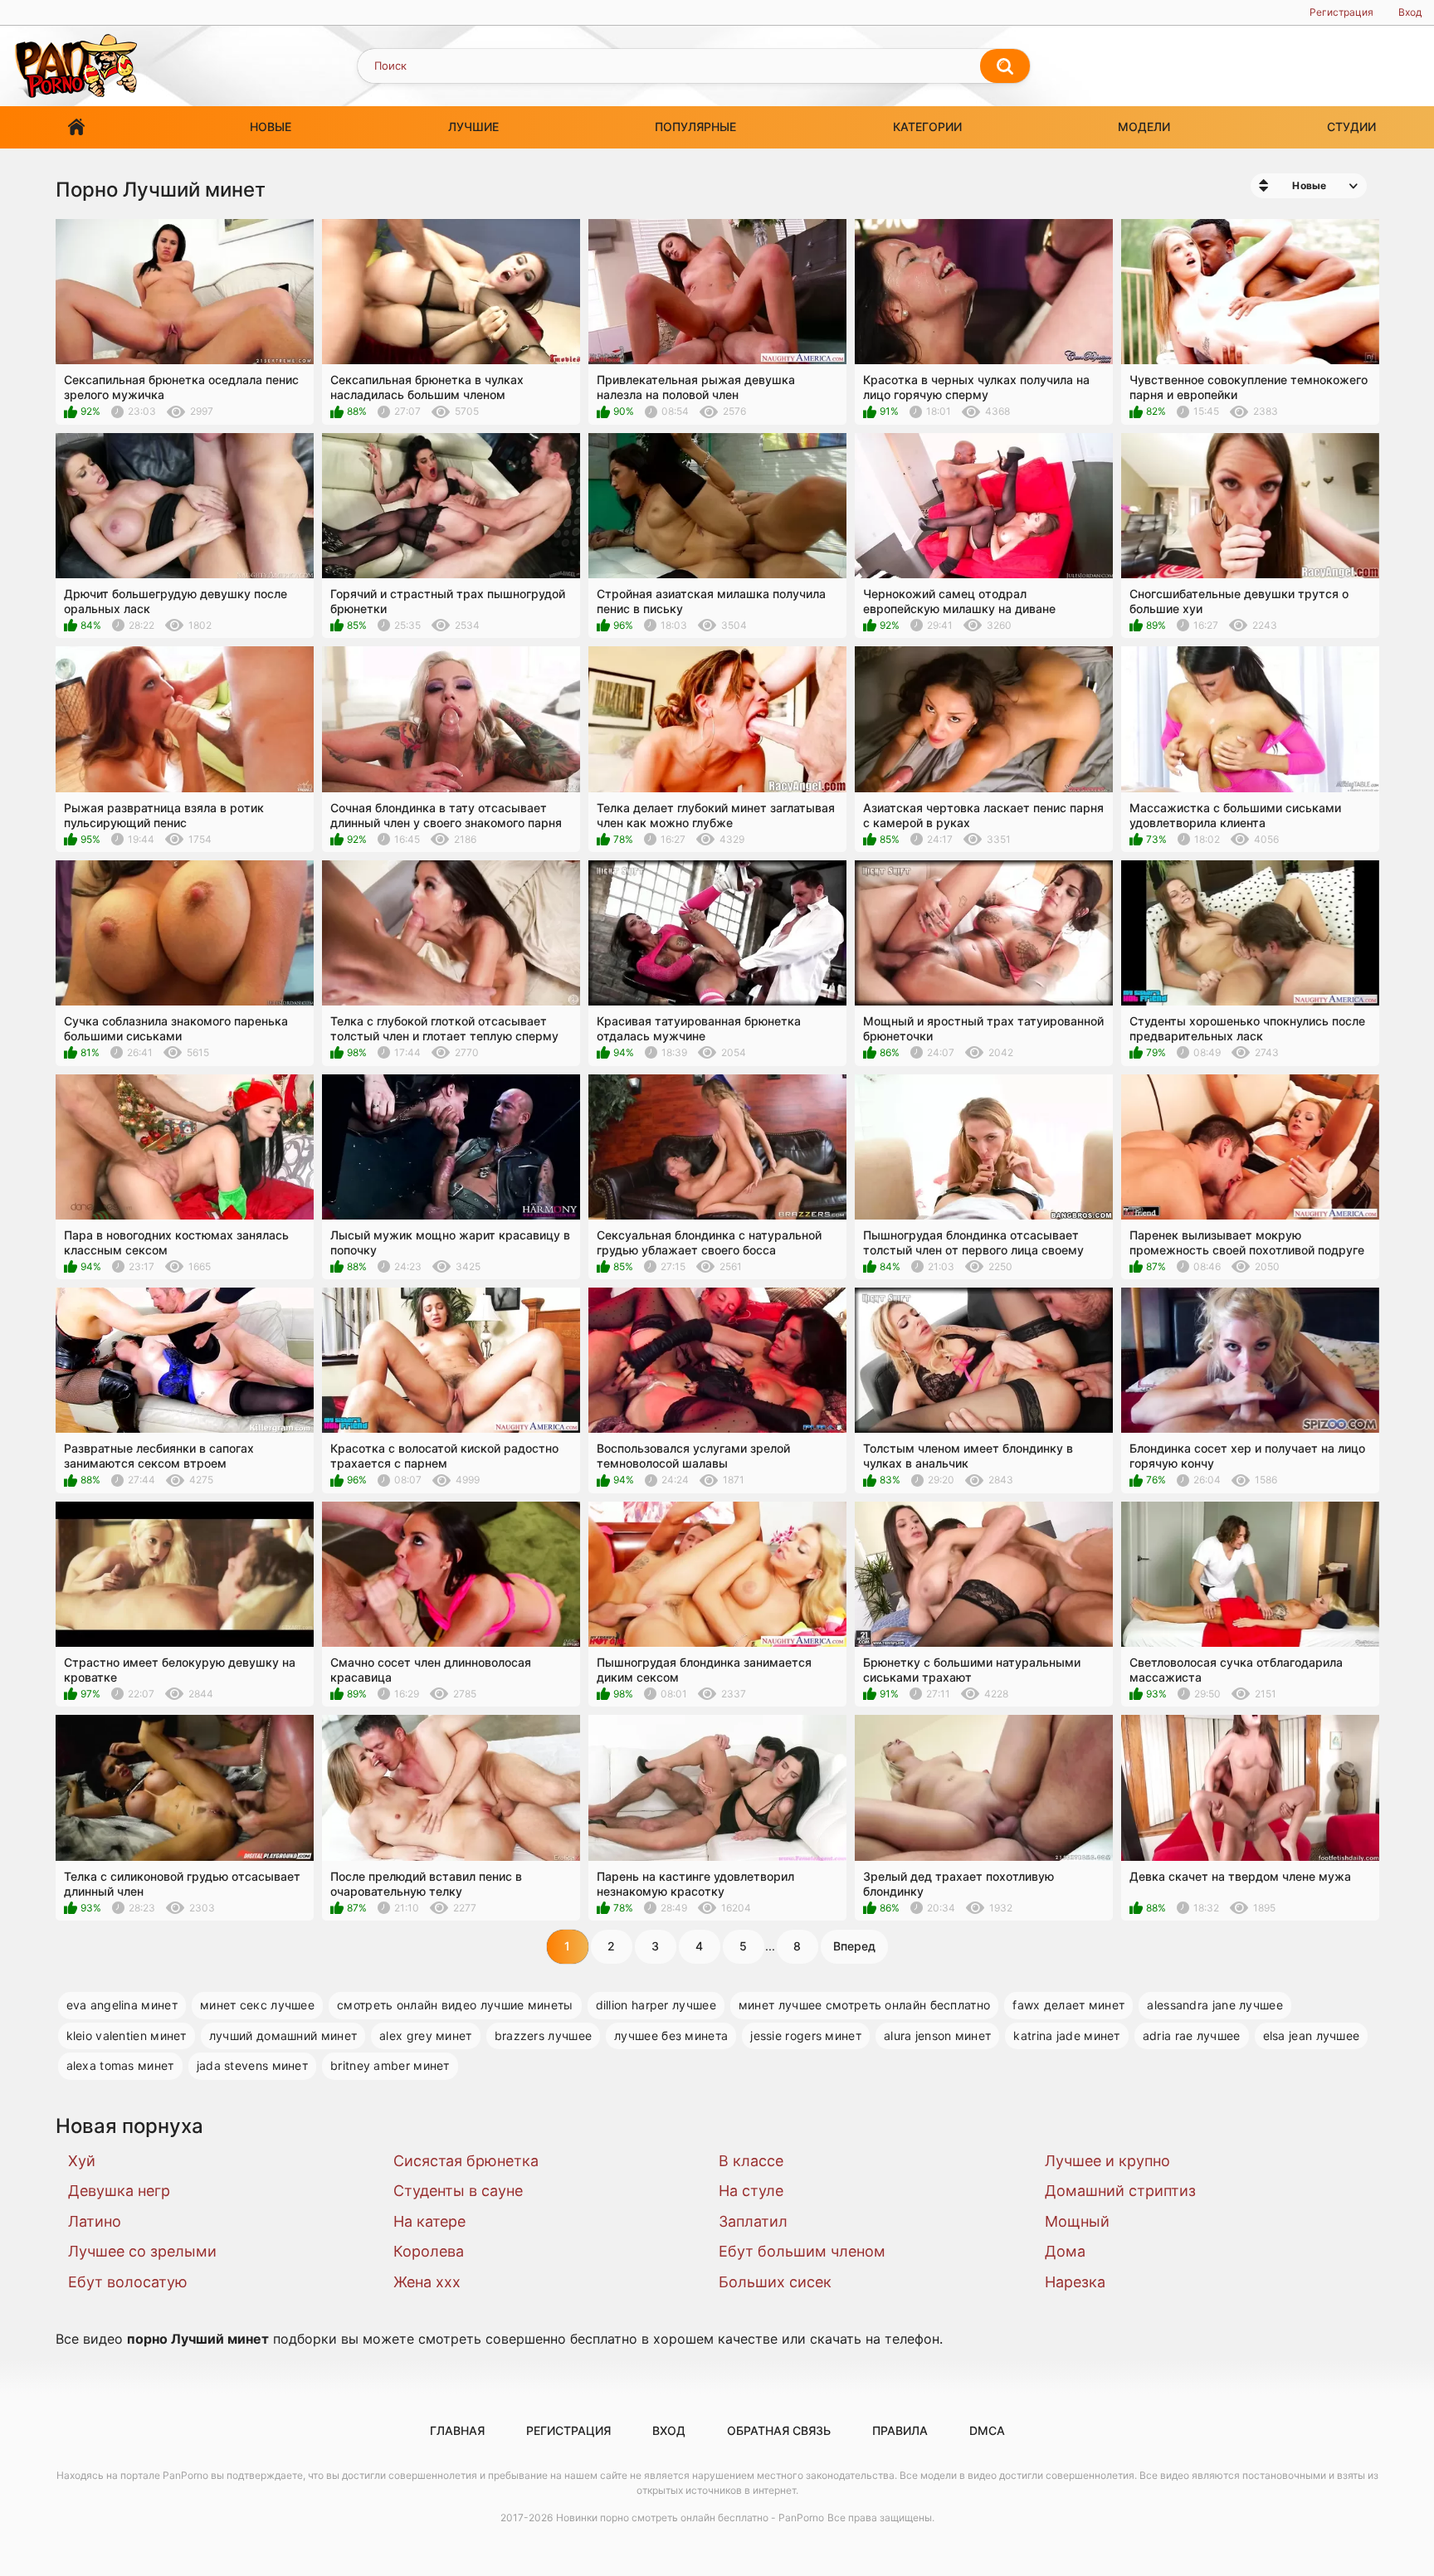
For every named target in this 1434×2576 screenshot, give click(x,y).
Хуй (82, 2161)
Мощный (1077, 2221)
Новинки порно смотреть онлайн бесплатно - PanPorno (690, 2518)
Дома (1065, 2251)
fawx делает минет (1068, 2005)
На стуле (751, 2191)
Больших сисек (775, 2282)
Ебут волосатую (128, 2282)
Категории (927, 127)
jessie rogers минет (806, 2035)
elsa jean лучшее (1312, 2035)
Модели (1144, 127)
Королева (429, 2251)
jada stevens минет (252, 2065)
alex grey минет (426, 2035)
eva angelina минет (122, 2005)
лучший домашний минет (283, 2035)
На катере (429, 2221)
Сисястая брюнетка (466, 2161)
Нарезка (1075, 2282)
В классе (751, 2161)
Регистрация (1341, 12)
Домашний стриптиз (1120, 2191)
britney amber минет (390, 2065)
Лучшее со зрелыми (142, 2251)
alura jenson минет (937, 2035)
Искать (1005, 66)
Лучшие (473, 127)
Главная (76, 127)
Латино (95, 2221)
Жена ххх (427, 2282)
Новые (271, 127)
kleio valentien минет (127, 2035)
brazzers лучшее (544, 2035)
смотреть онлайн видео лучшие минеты (455, 2005)
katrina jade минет (1066, 2035)
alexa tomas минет (120, 2065)
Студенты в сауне (458, 2191)
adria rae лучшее (1192, 2035)
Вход (1410, 12)
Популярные (695, 127)
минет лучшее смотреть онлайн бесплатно (864, 2005)
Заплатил (753, 2221)
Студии (1351, 127)
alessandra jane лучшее (1215, 2005)
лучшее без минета (671, 2035)
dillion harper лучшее (656, 2005)
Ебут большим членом (802, 2251)
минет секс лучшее (257, 2005)
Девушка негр (119, 2191)
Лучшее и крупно (1107, 2161)
